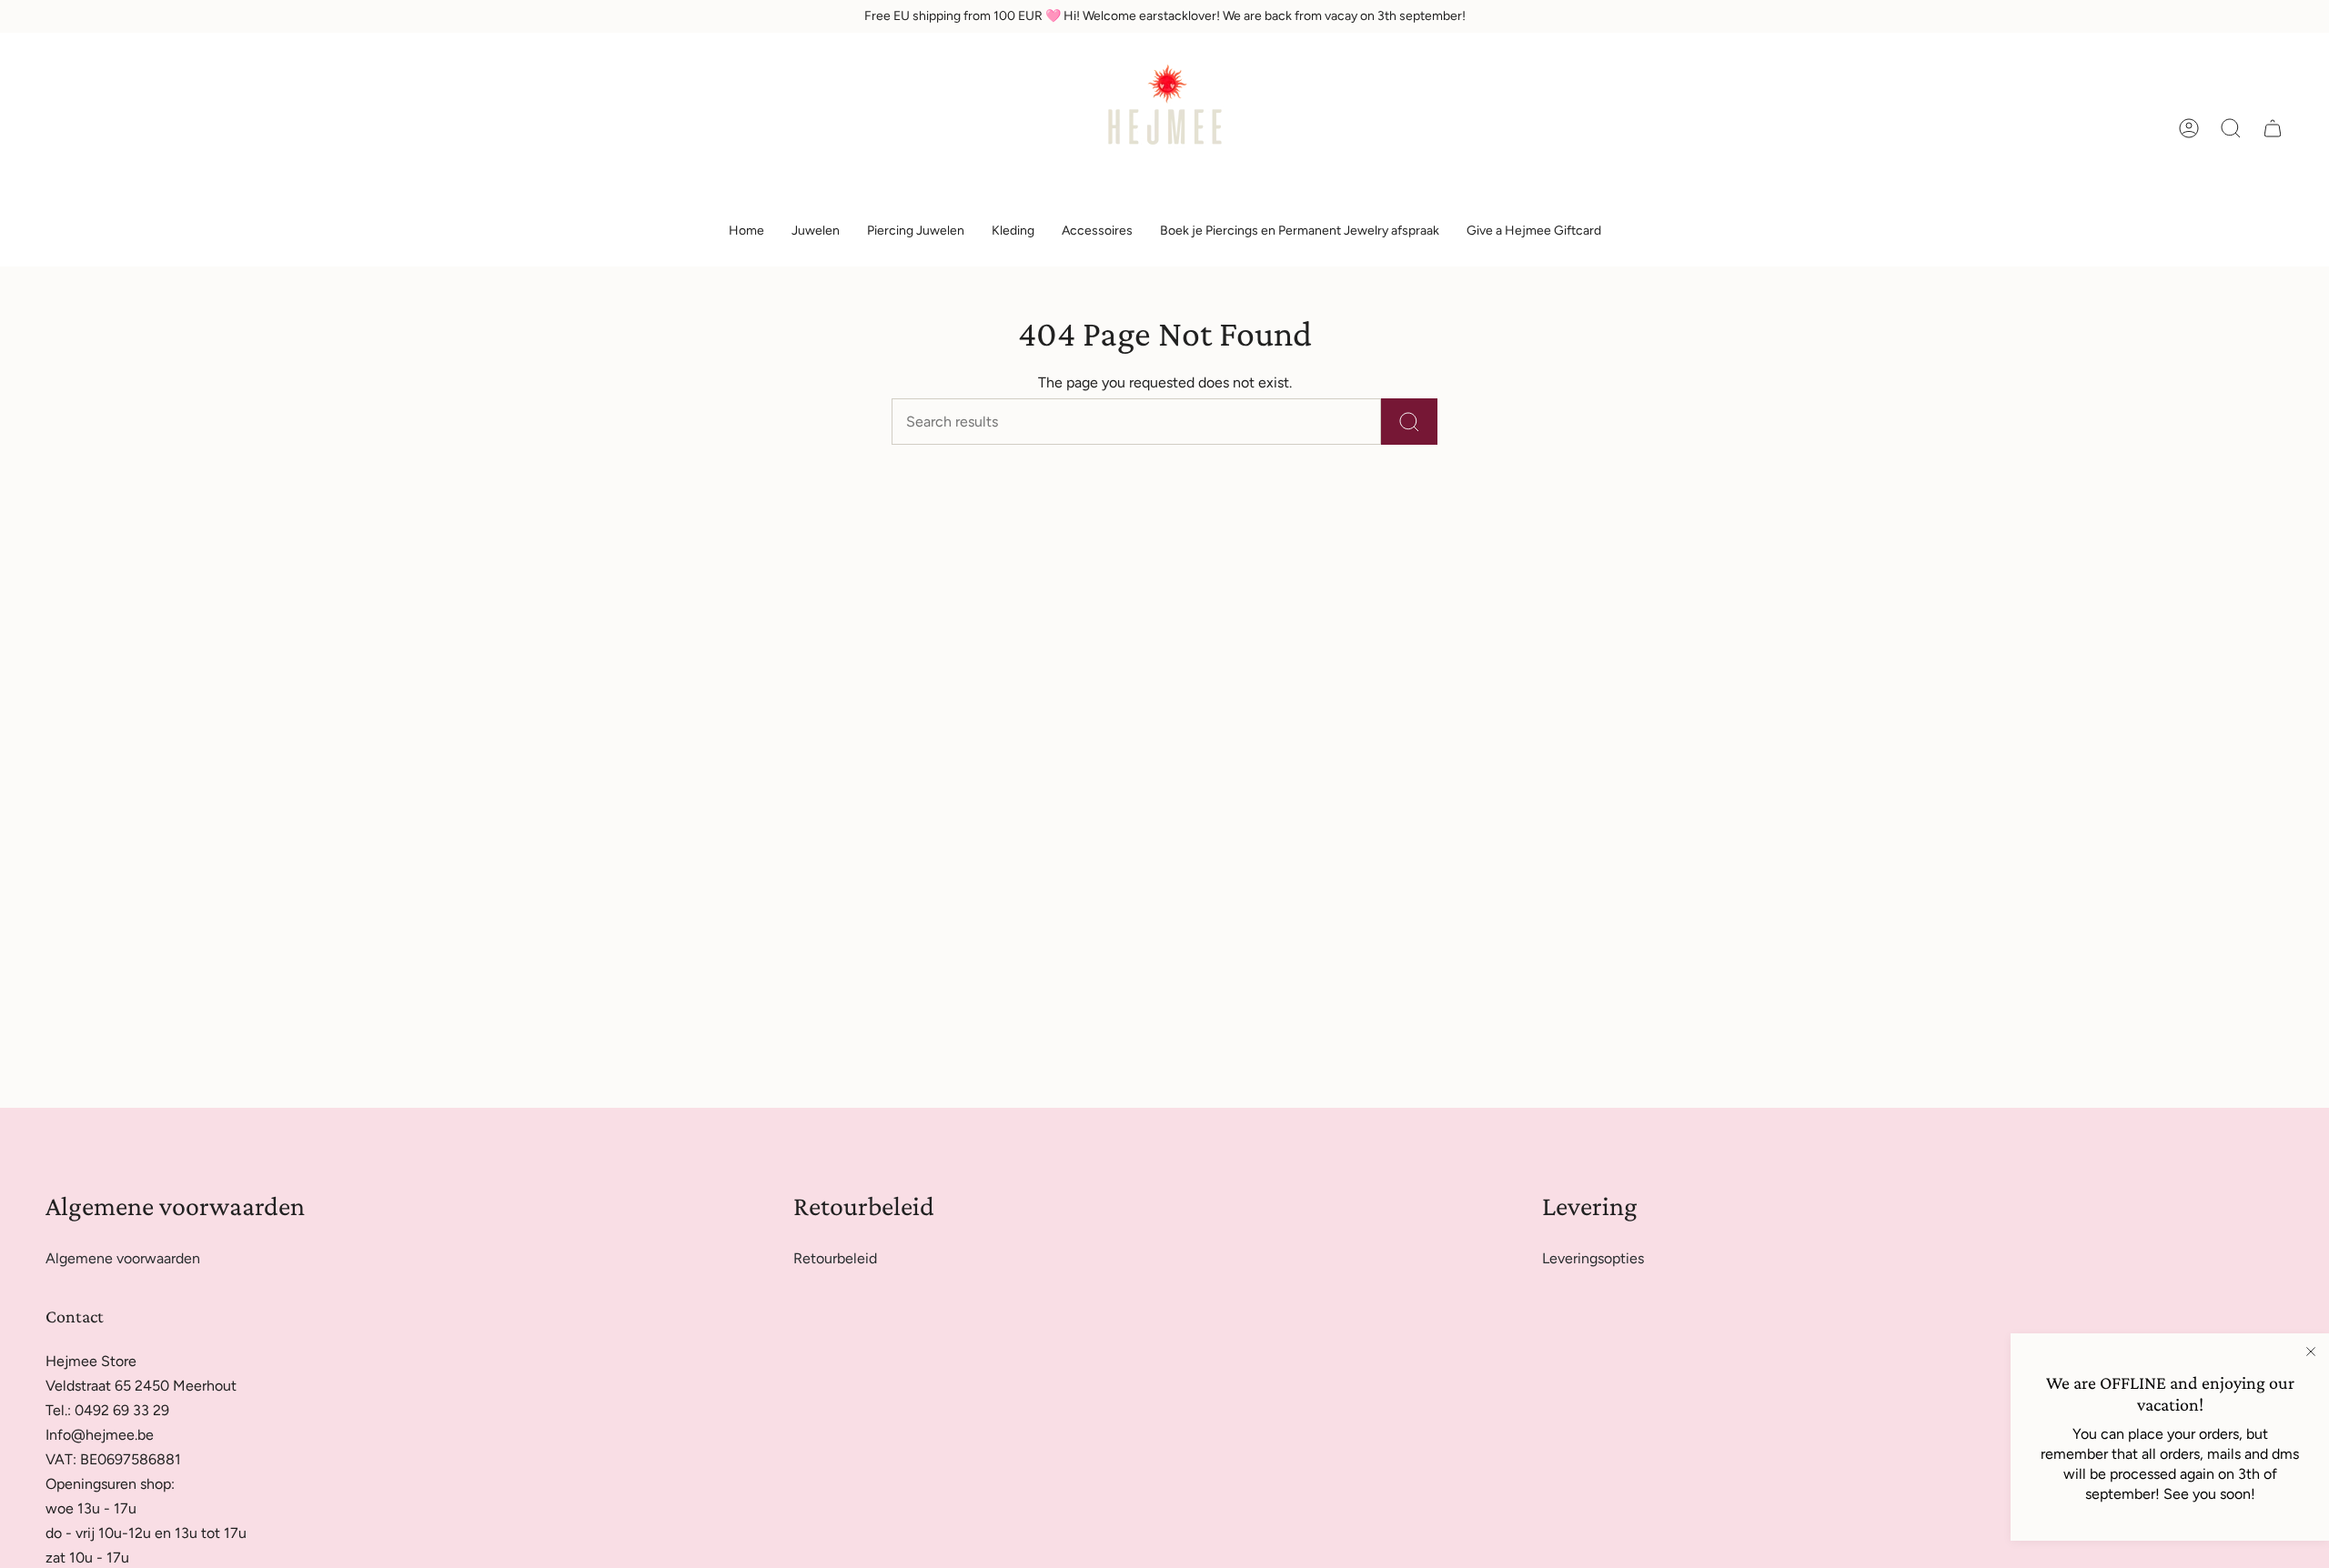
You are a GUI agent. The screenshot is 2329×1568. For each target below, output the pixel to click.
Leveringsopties (1593, 1258)
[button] (816, 231)
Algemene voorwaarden (123, 1258)
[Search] (1409, 422)
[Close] (2311, 1352)
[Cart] (2273, 128)
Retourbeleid (835, 1258)
